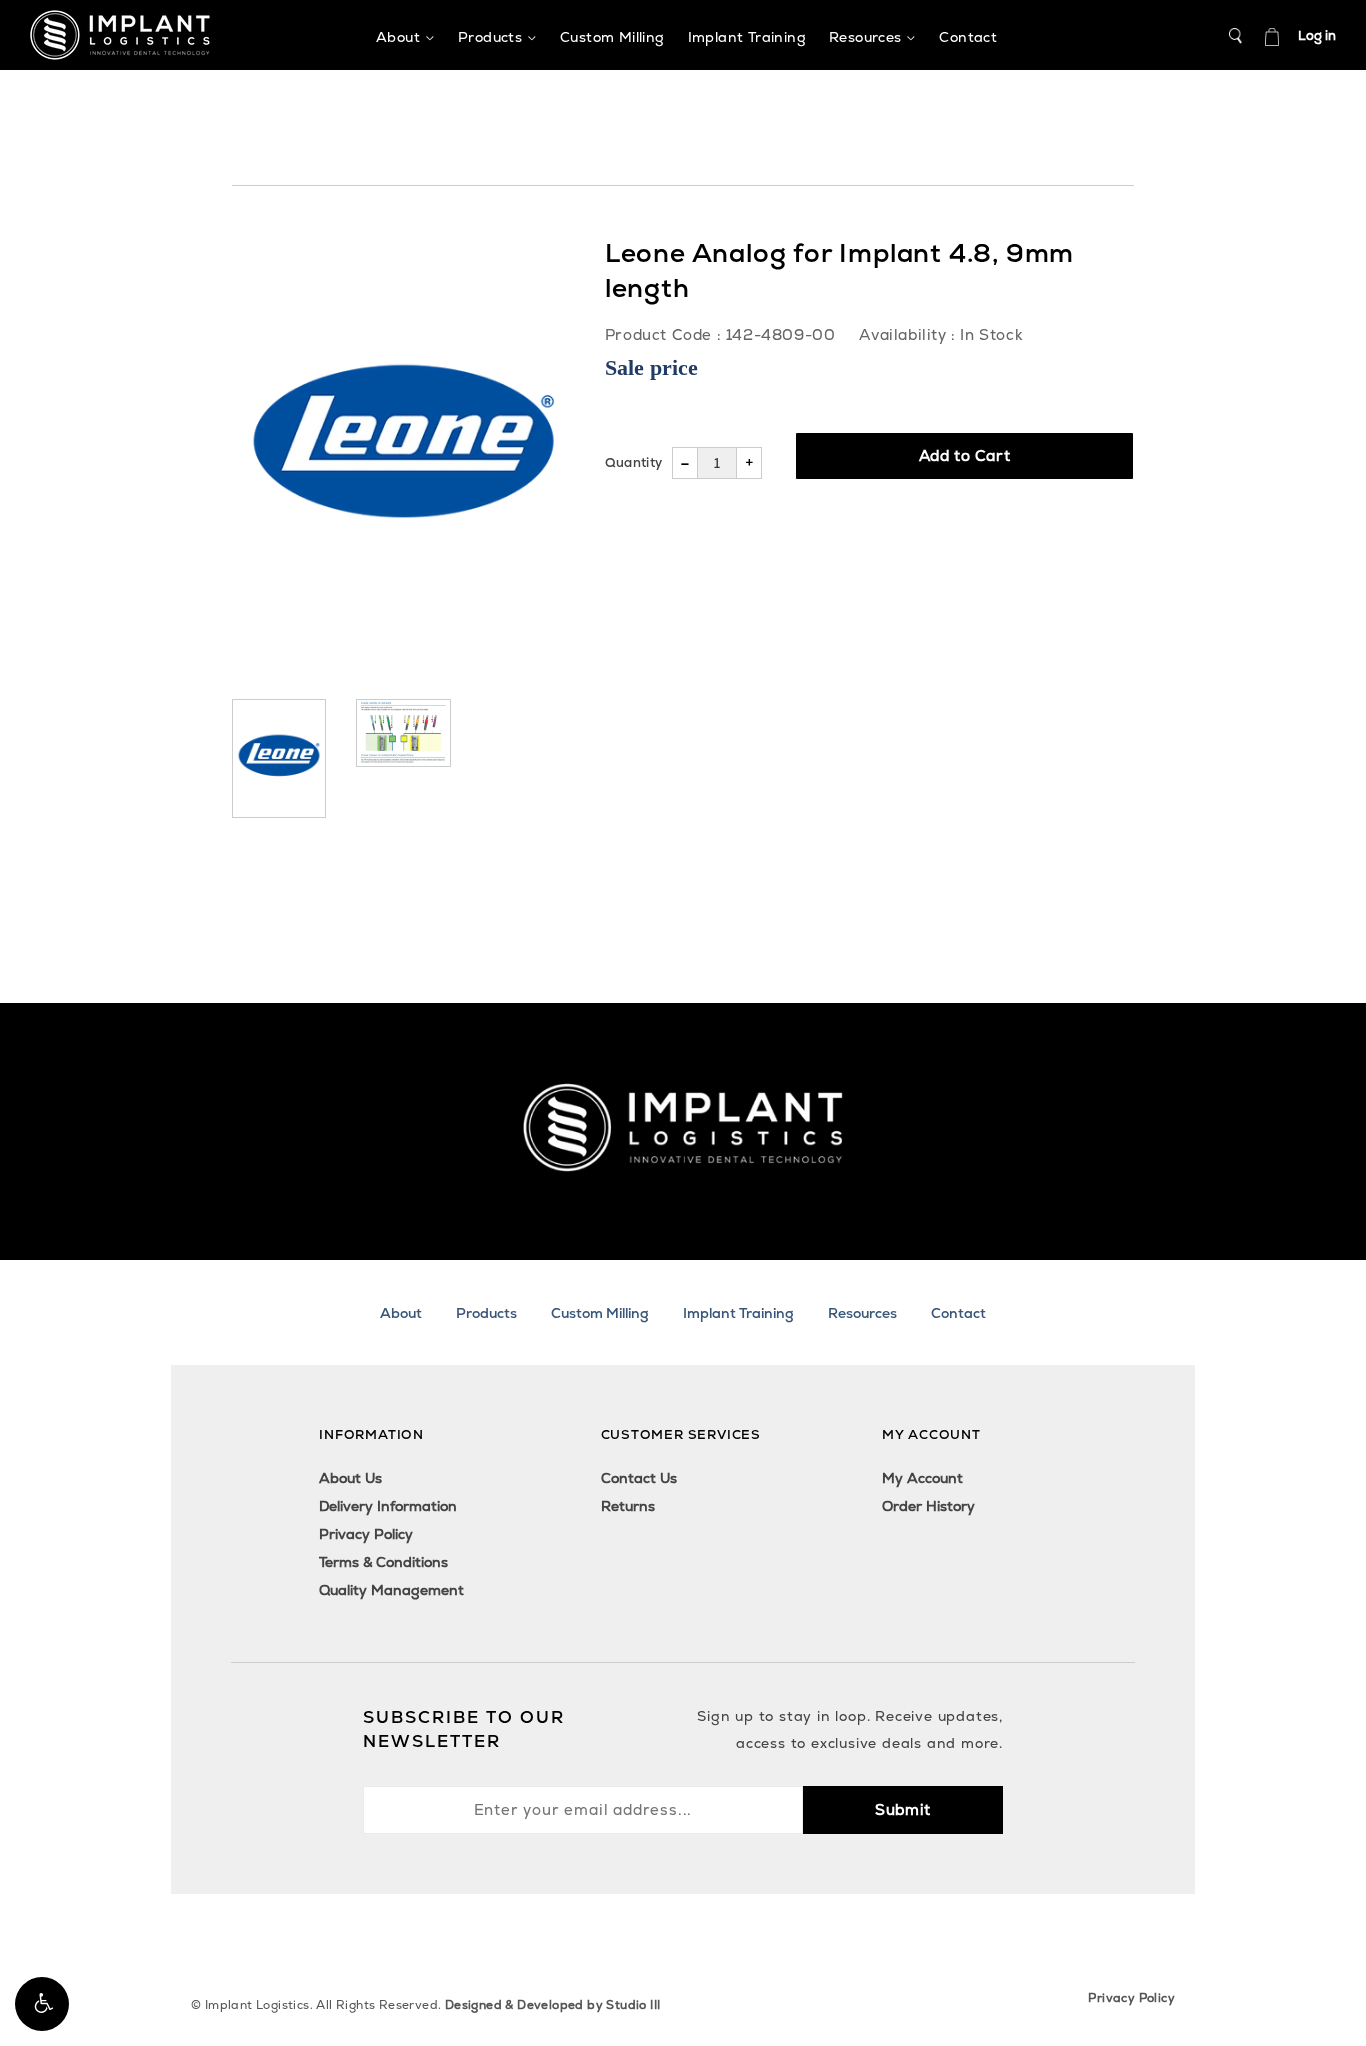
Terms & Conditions (383, 1562)
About (401, 1313)
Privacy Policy (366, 1534)
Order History (928, 1506)
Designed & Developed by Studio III (553, 2005)
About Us (350, 1478)
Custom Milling (600, 1313)
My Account (922, 1478)
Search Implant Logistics (1236, 36)
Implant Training (738, 1313)
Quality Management (391, 1590)
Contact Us (639, 1478)
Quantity (633, 462)
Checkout (1272, 36)
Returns (628, 1506)
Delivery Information (388, 1506)
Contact (958, 1313)
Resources (862, 1313)
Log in (1317, 35)
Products (486, 1313)
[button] (42, 2004)
